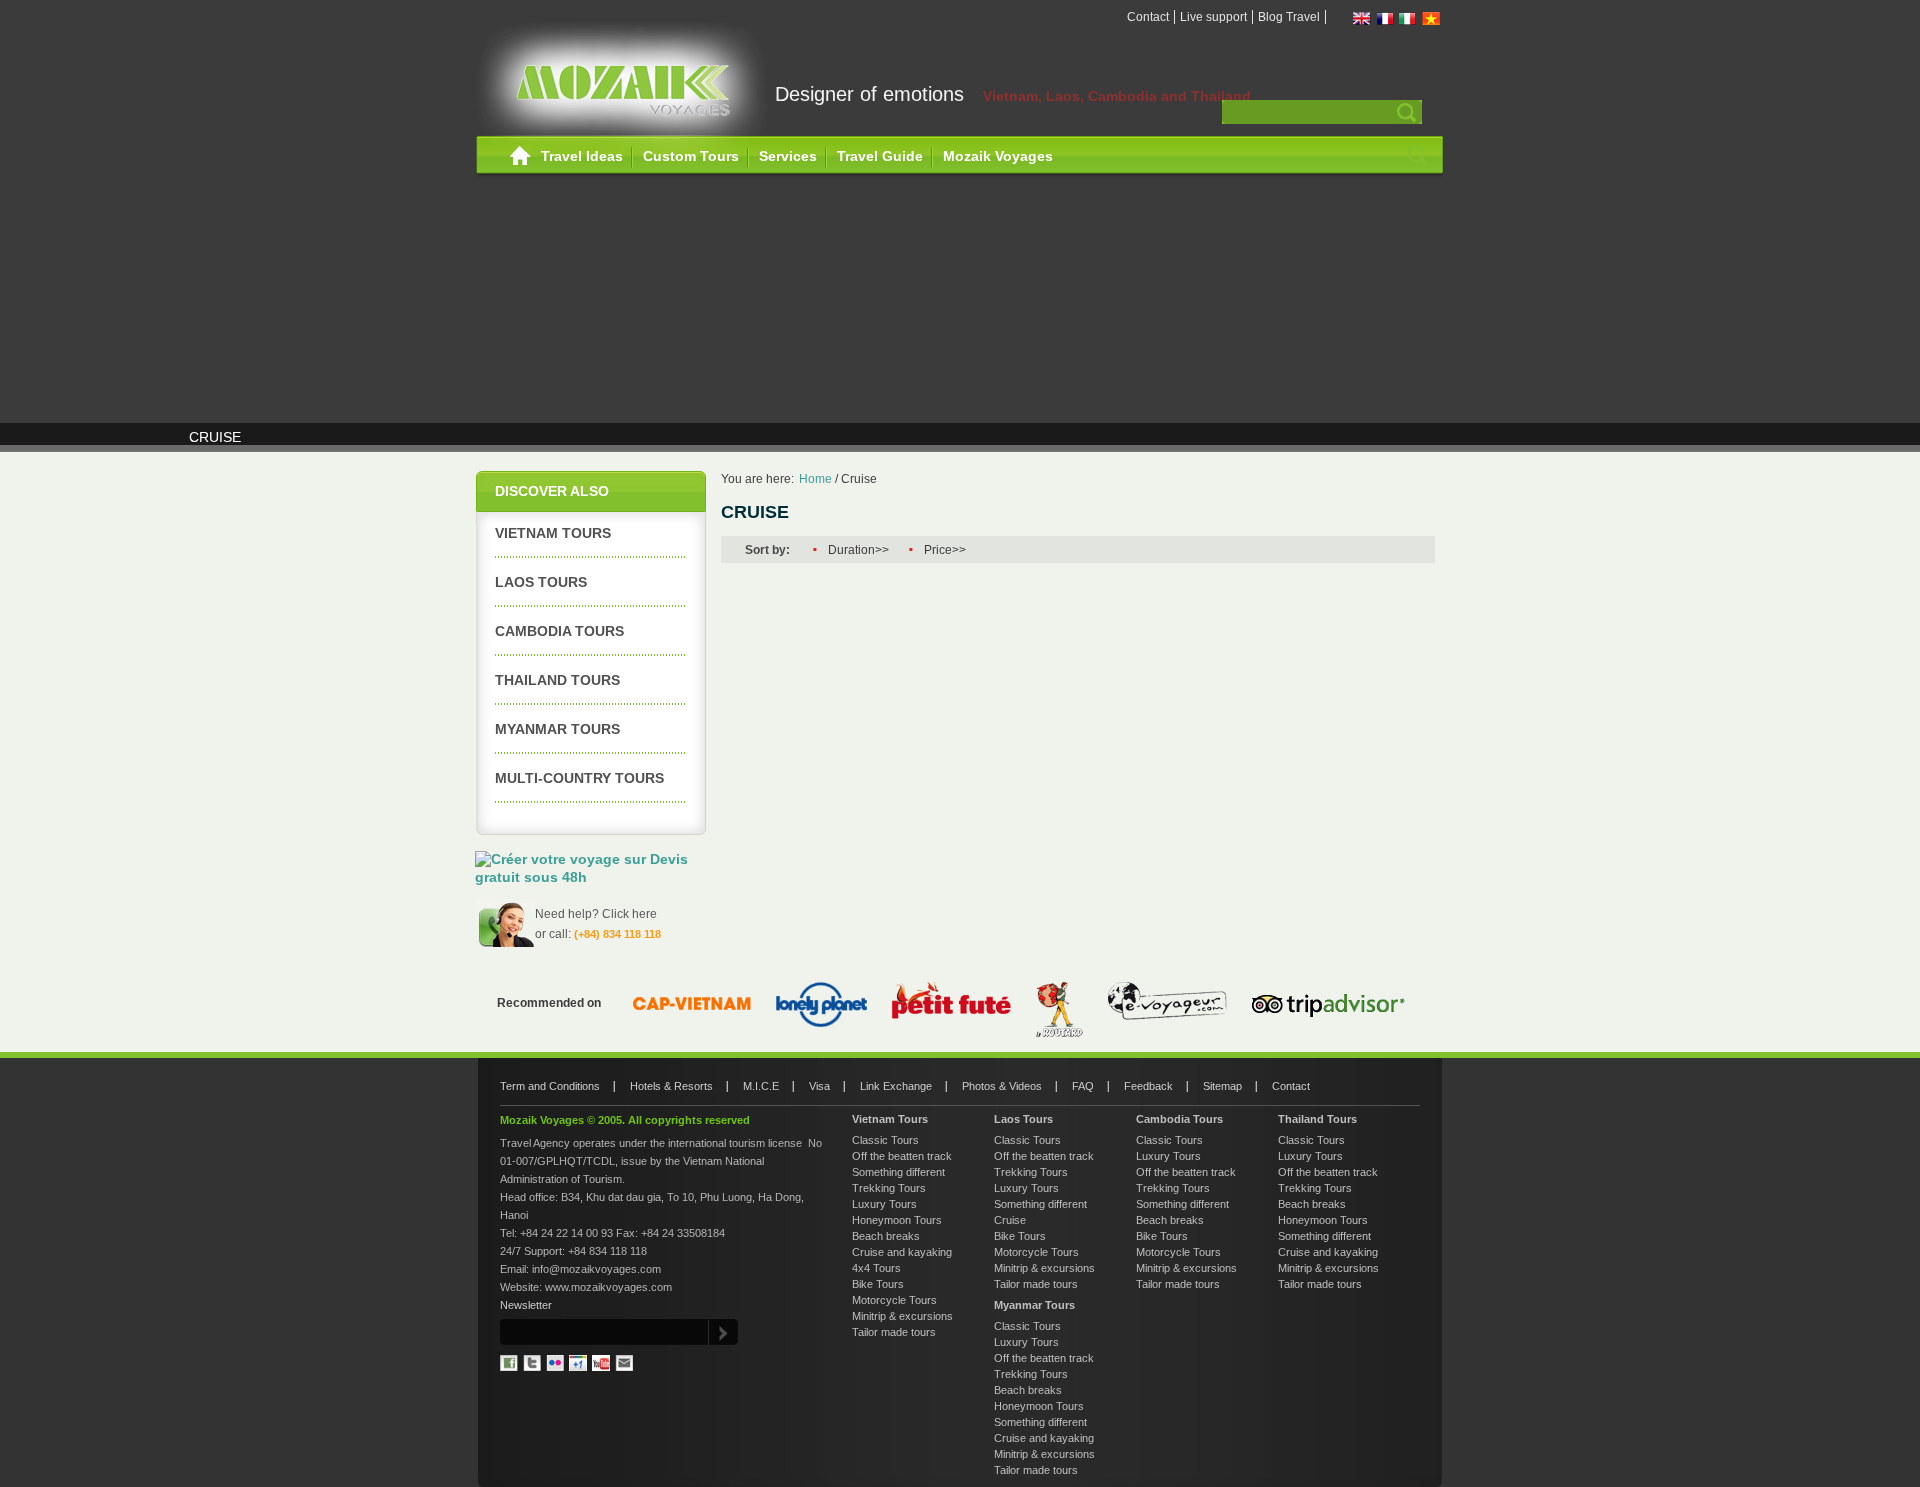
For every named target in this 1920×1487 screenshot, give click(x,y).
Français (1385, 18)
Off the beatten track (902, 1156)
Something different (898, 1172)
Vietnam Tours (553, 533)
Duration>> (858, 550)
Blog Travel (1289, 17)
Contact (1148, 17)
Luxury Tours (884, 1204)
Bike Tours (878, 1284)
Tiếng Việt (1431, 18)
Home (520, 156)
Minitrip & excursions (902, 1316)
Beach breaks (886, 1236)
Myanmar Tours (557, 729)
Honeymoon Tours (897, 1220)
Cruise (859, 479)
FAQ (1083, 1086)
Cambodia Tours (559, 631)
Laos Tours (541, 582)
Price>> (945, 550)
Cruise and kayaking (902, 1252)
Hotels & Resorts (671, 1086)
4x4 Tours (876, 1268)
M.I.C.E (761, 1086)
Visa (819, 1086)
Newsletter (526, 1305)
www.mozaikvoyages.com (608, 1287)
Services (788, 156)
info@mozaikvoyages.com (596, 1269)
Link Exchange (896, 1086)
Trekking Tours (889, 1188)
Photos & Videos (1002, 1086)
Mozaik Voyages (998, 156)
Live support (1213, 17)
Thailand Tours (557, 680)
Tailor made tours (894, 1332)
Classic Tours (885, 1140)
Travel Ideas (582, 156)
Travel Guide (880, 156)
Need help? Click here (596, 914)
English (1362, 18)
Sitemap (1222, 1086)
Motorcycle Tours (894, 1300)
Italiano (1408, 18)
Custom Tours (691, 156)
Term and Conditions (550, 1086)
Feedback (1148, 1086)
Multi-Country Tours (579, 778)
